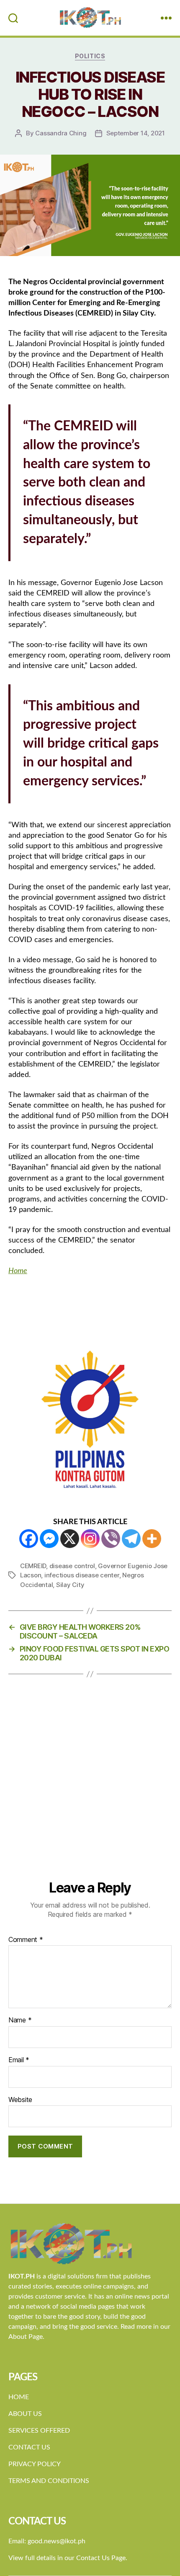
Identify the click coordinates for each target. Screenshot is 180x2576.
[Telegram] (131, 1539)
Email (19, 2060)
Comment (26, 1940)
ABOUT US (25, 2414)
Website (20, 2100)
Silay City (70, 1585)
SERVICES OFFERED (39, 2431)
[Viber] (111, 1539)
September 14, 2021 (136, 133)
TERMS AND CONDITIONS (49, 2481)
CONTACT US (29, 2447)
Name (20, 2020)
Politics (90, 56)
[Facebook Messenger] (49, 1539)
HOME (19, 2397)
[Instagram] (90, 1539)
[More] (152, 1539)
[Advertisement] (90, 1785)
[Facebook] (29, 1539)
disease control (72, 1566)
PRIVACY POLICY (35, 2464)
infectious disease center (82, 1575)
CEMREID (33, 1566)
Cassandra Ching (61, 133)
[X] (70, 1539)
